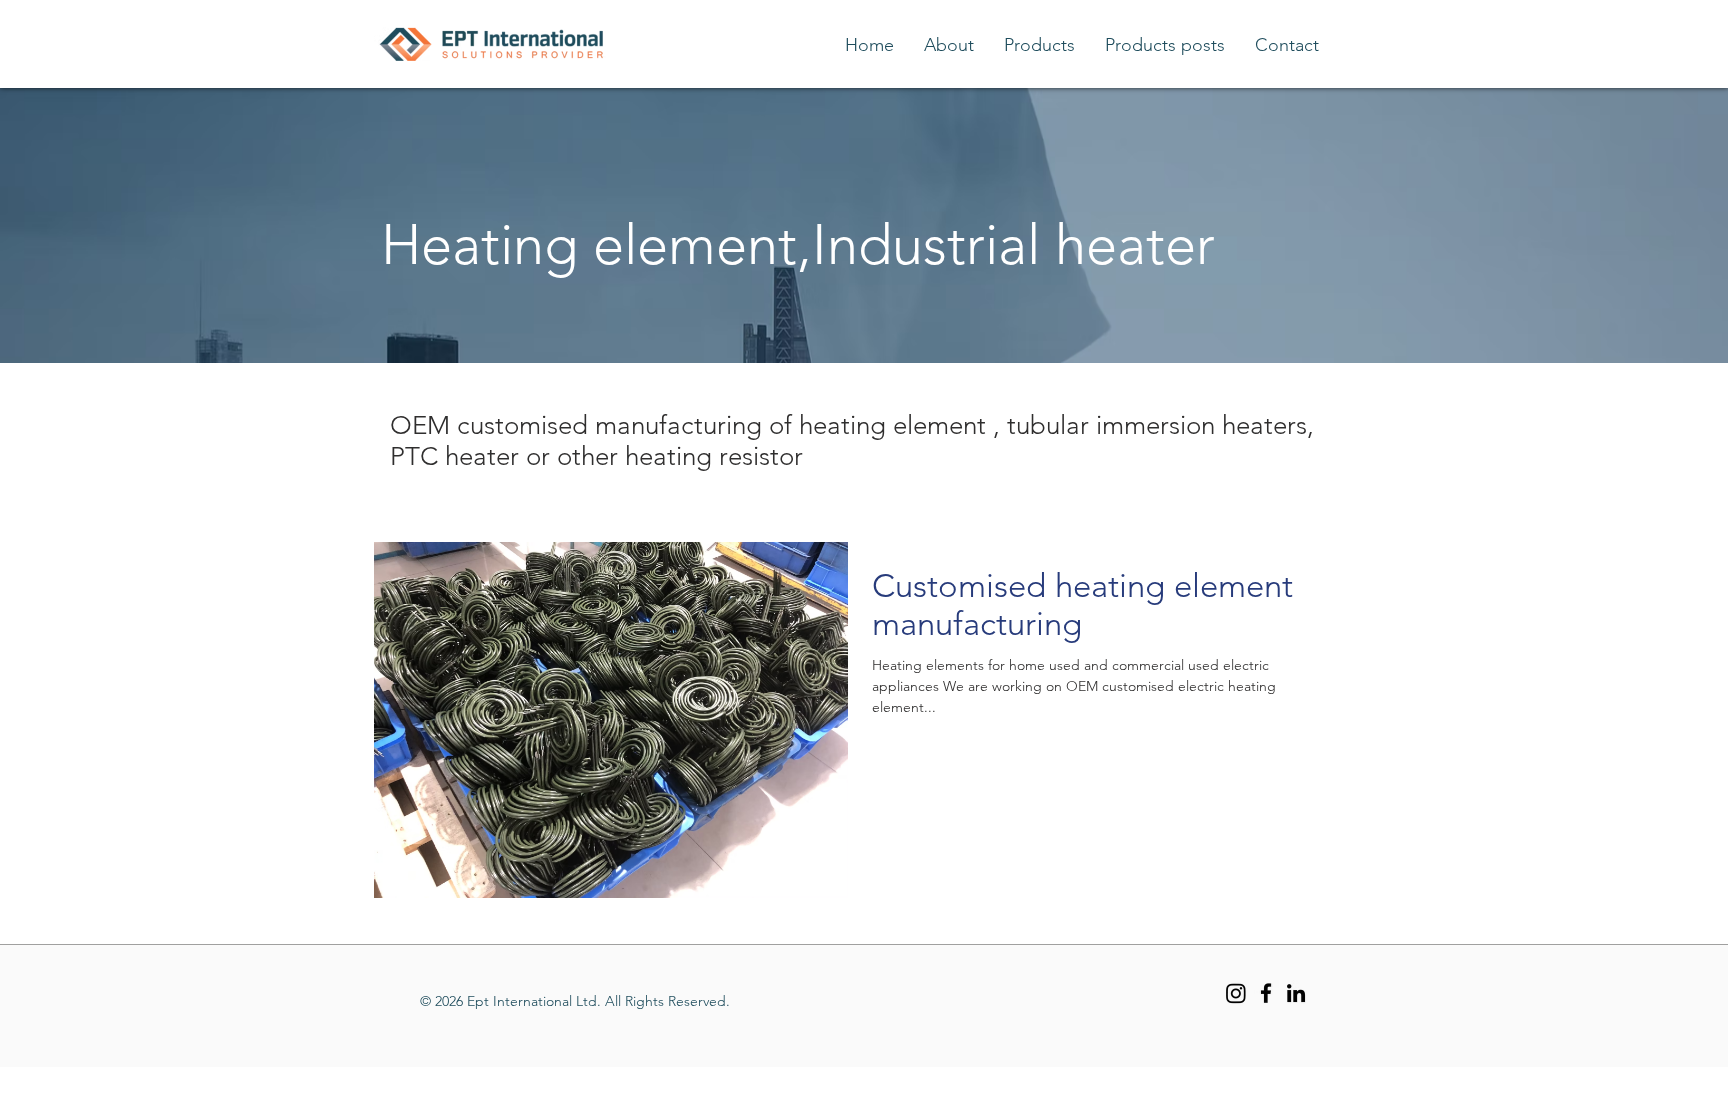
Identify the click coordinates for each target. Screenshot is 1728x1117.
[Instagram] (1236, 993)
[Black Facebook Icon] (1266, 993)
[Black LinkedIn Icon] (1296, 993)
